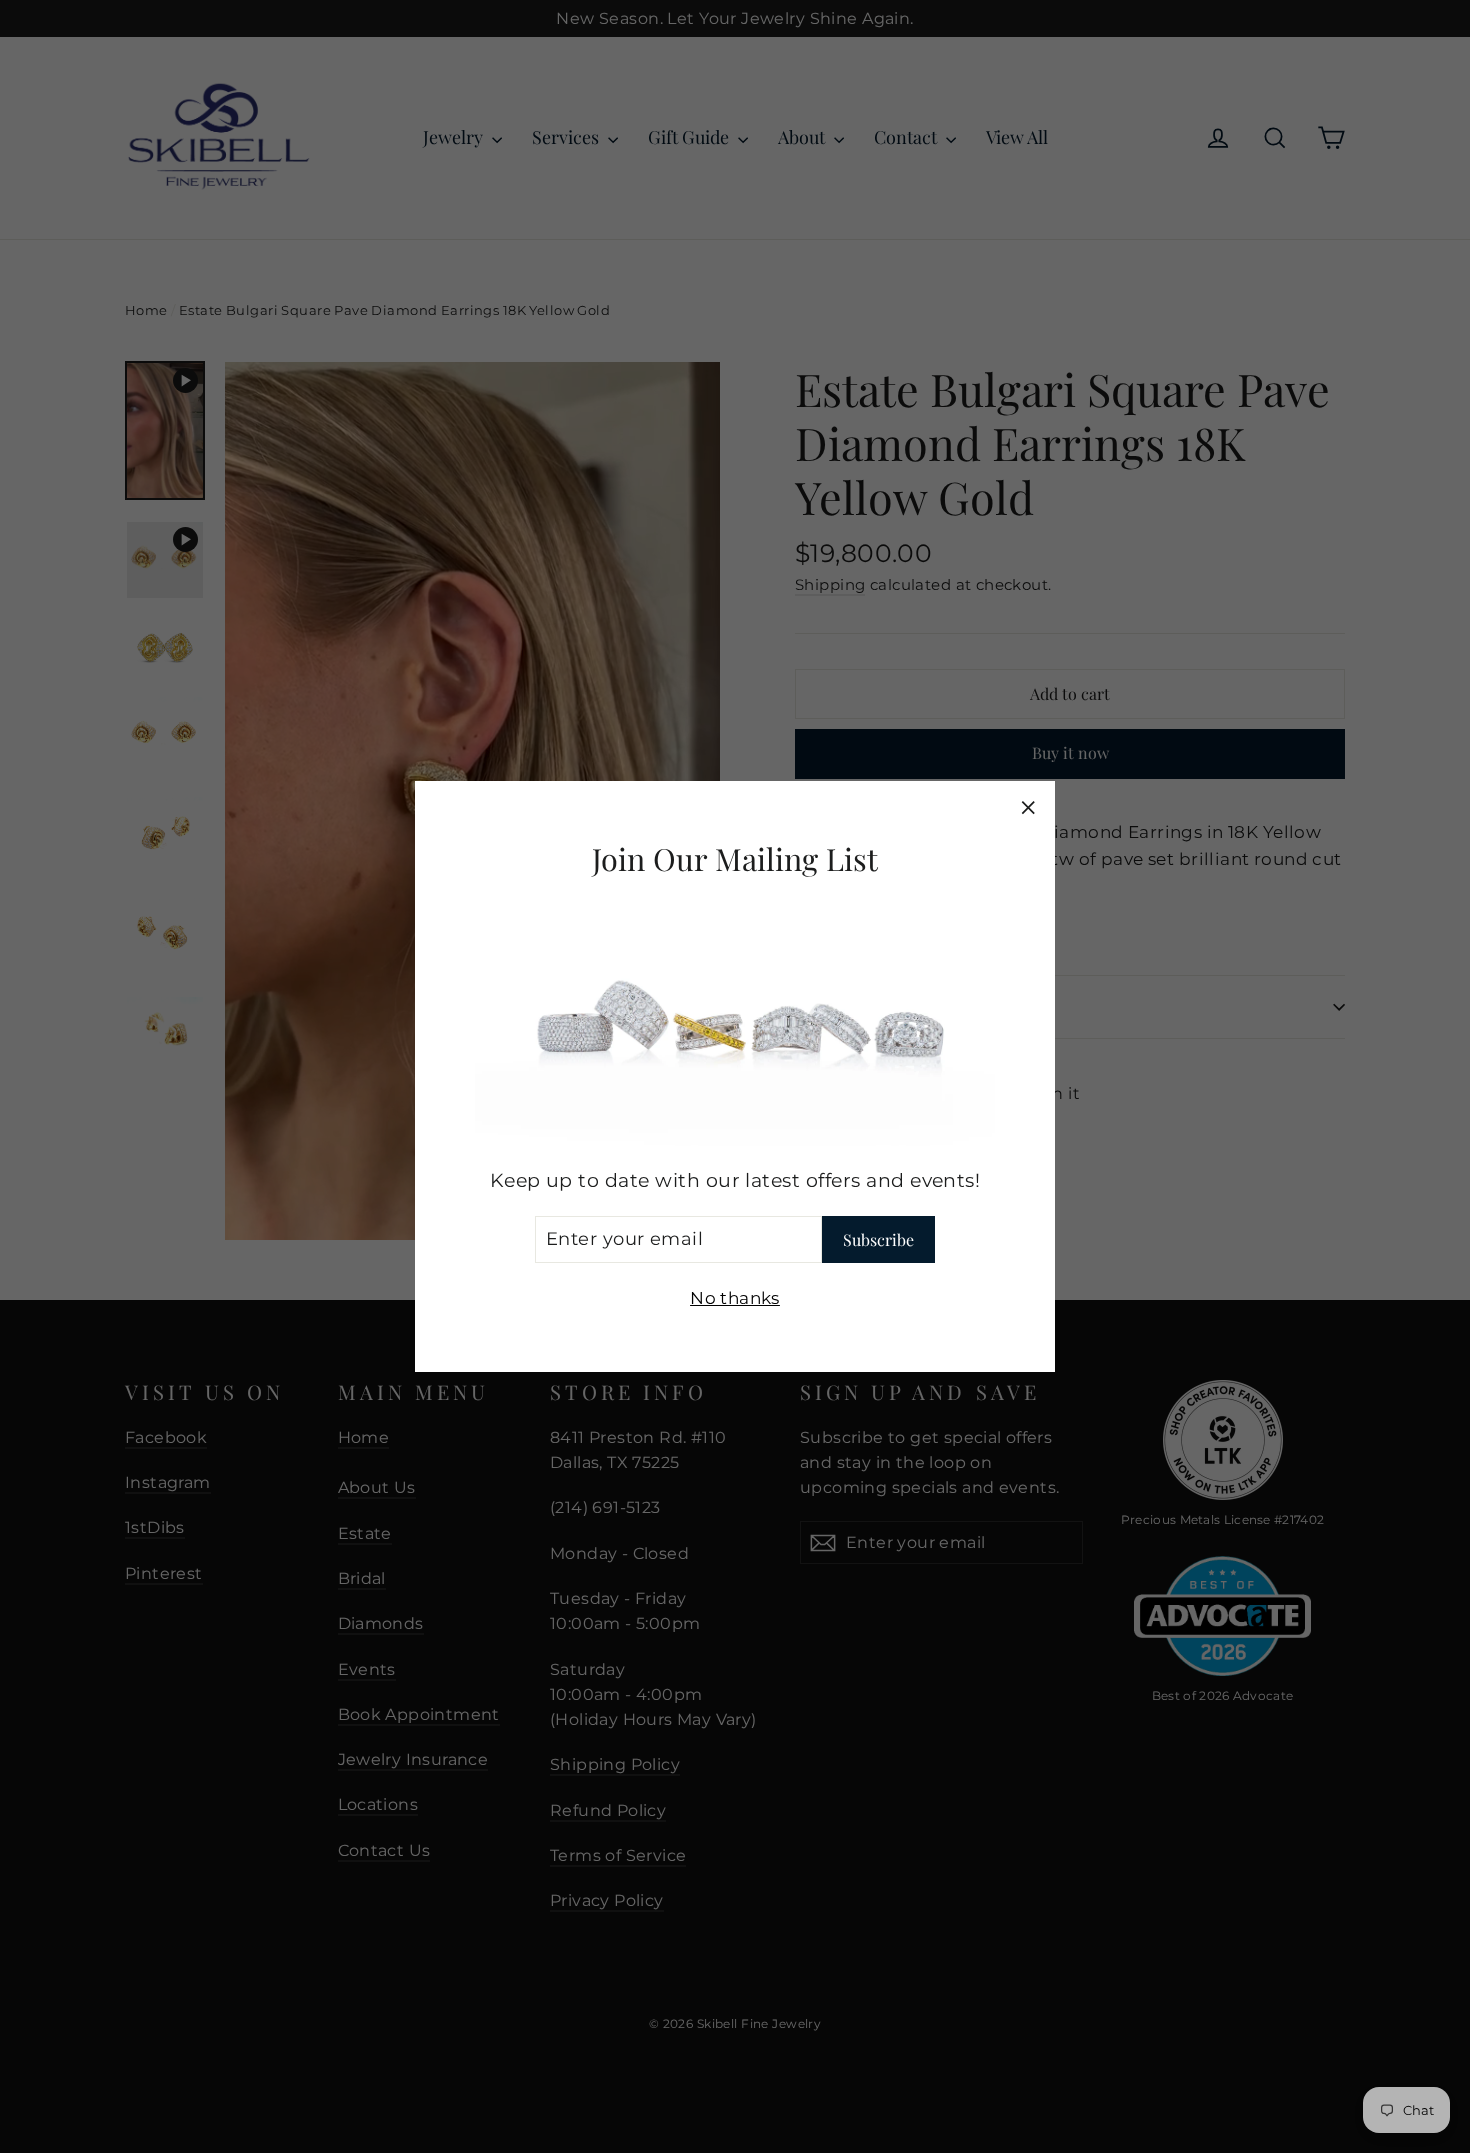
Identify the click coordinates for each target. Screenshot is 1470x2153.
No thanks (735, 1297)
